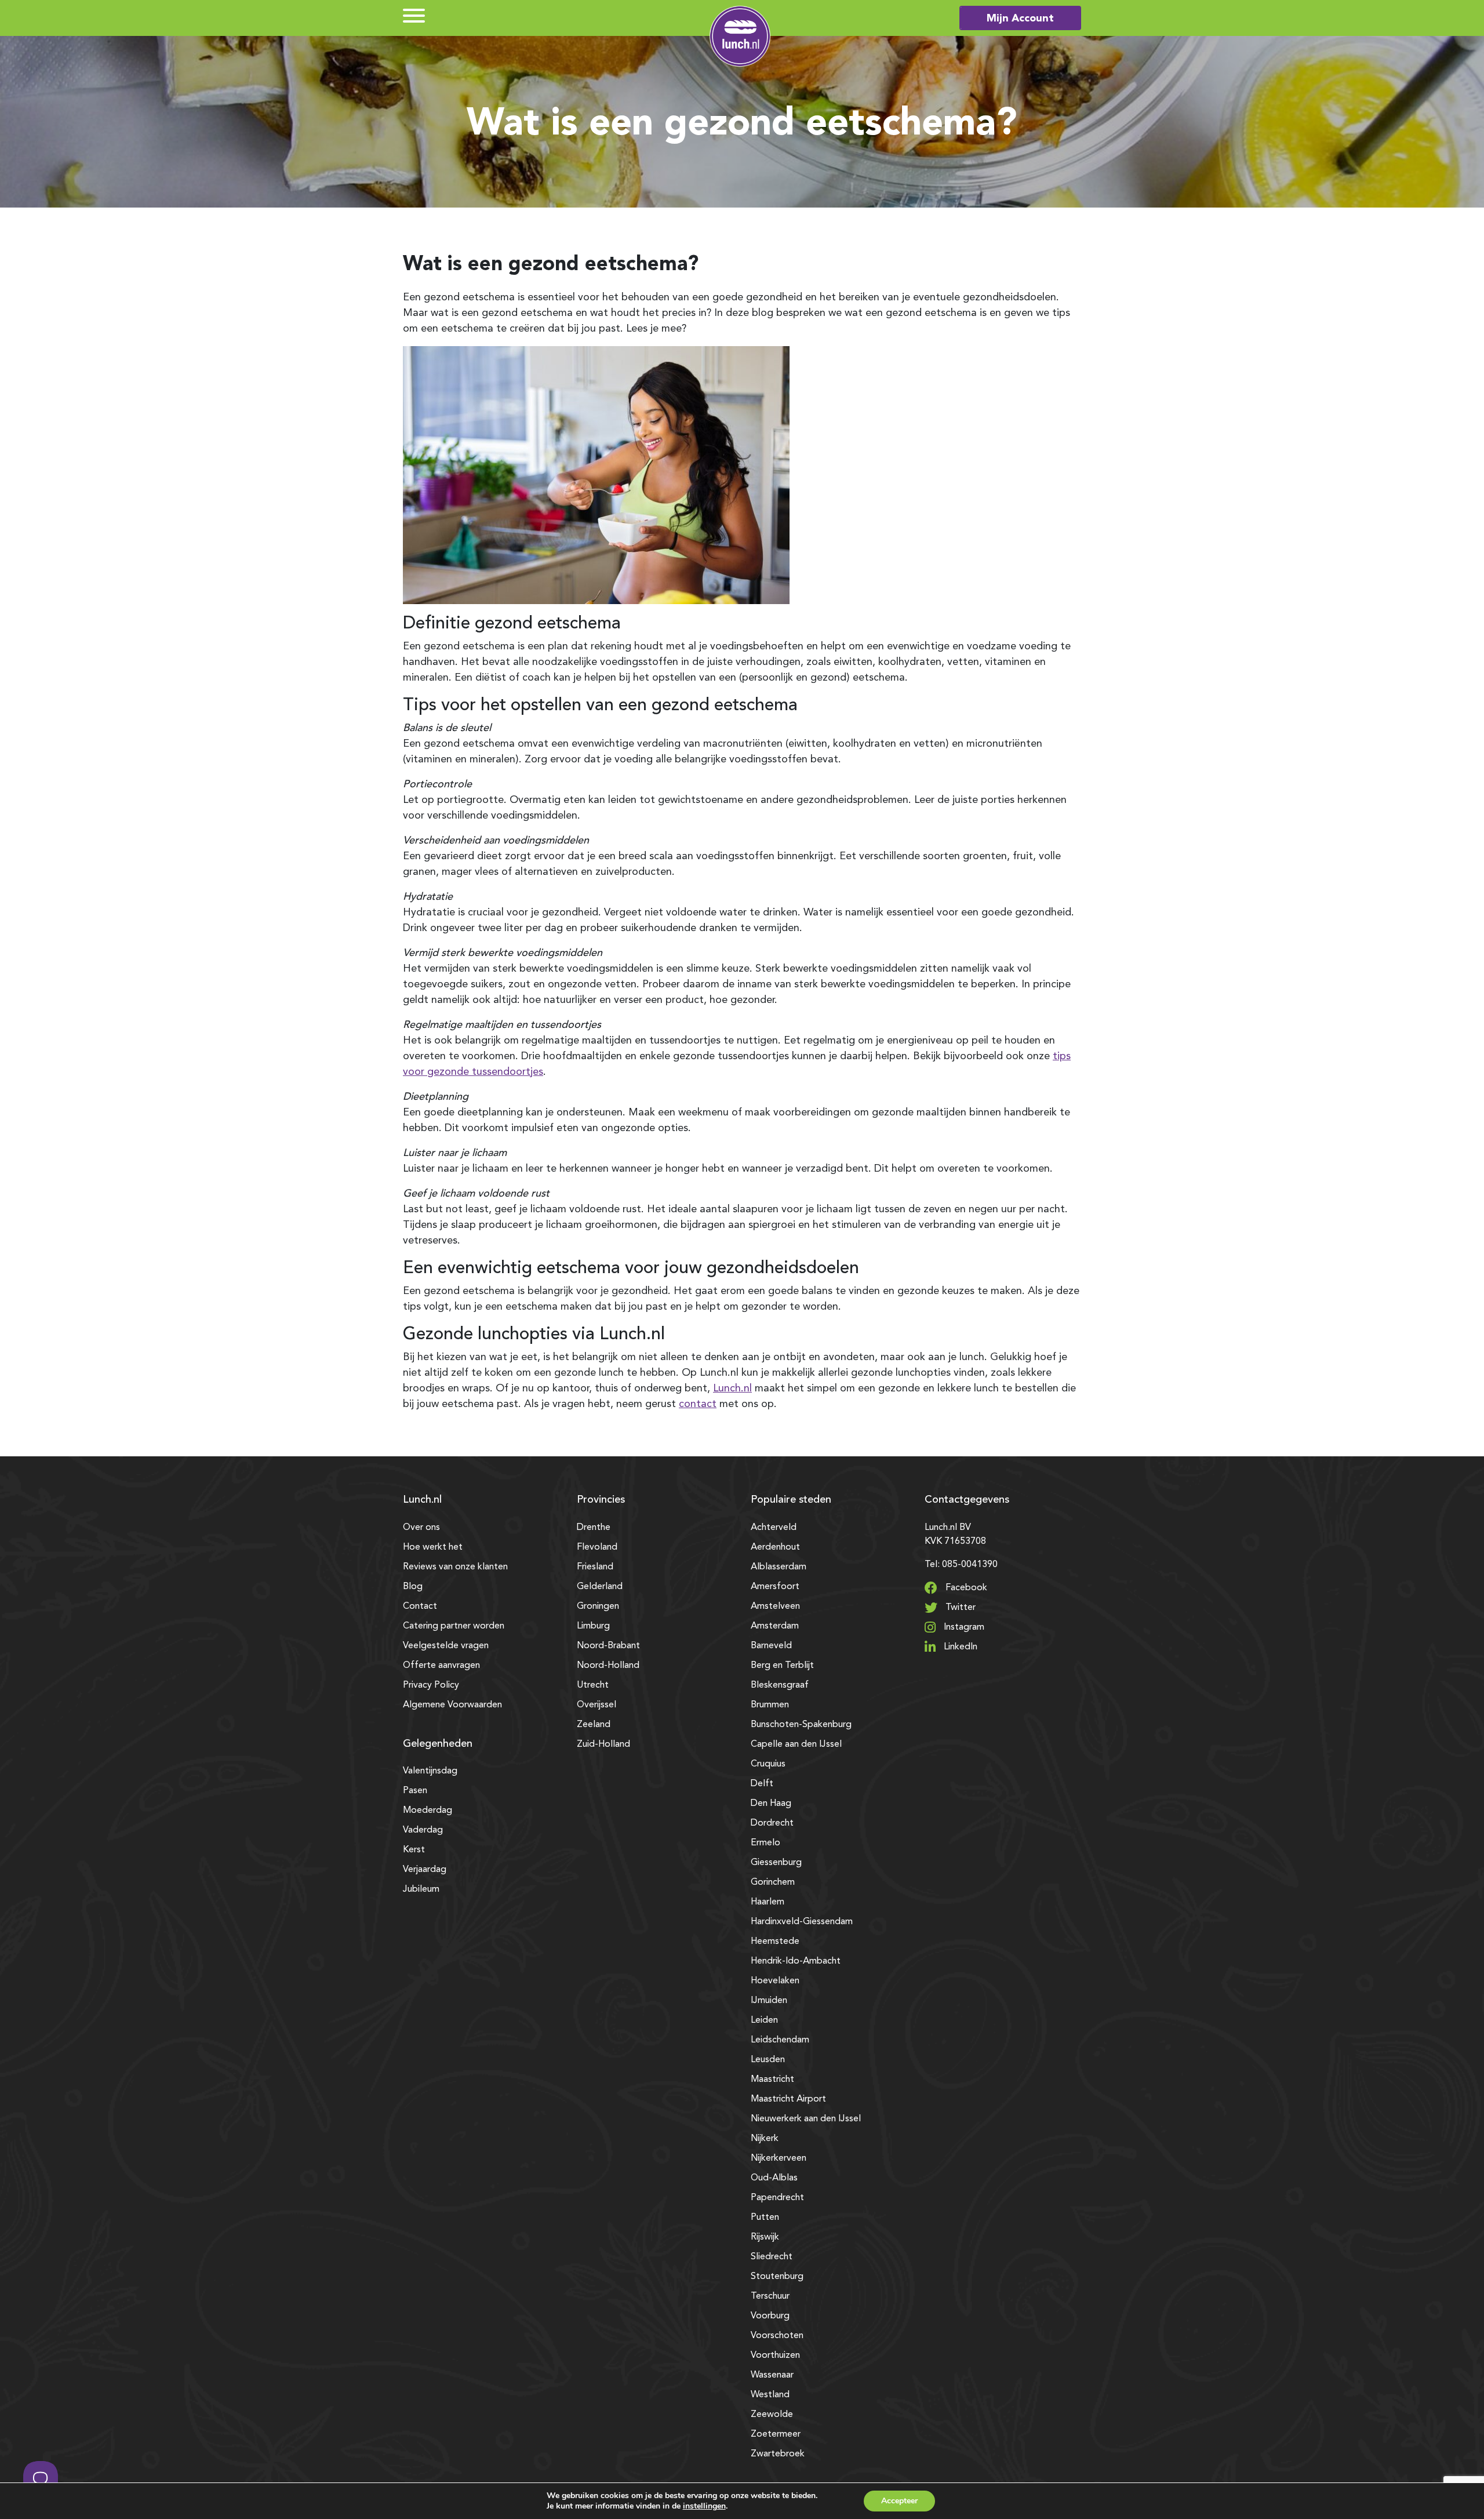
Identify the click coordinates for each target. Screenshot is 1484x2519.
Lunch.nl (732, 1388)
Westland (770, 2395)
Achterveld (774, 1528)
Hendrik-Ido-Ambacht (796, 1961)
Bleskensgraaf (780, 1685)
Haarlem (768, 1902)
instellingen (704, 2506)
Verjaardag (425, 1870)
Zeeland (594, 1725)
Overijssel (596, 1705)
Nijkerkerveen (779, 2158)
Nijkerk (765, 2139)
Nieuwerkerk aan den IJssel (806, 2119)
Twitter (959, 1608)
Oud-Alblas (774, 2178)
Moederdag (428, 1811)
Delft (762, 1784)
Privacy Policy (431, 1685)
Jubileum (421, 1889)
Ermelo (765, 1843)
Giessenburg (776, 1863)
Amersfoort (775, 1587)
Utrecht (593, 1685)
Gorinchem (773, 1882)
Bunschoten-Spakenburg (801, 1725)
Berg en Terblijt (782, 1666)
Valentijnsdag (430, 1771)
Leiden (764, 2020)
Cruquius (768, 1764)
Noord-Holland (608, 1666)
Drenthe (594, 1528)
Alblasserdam (779, 1567)
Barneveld (771, 1646)
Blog (413, 1587)
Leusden (768, 2060)
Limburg (593, 1626)
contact (698, 1404)
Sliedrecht (772, 2257)
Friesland (595, 1567)
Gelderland (600, 1587)
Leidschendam (780, 2040)
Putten (765, 2218)
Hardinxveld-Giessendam (802, 1922)
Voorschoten (777, 2336)
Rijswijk (765, 2237)
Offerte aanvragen (441, 1666)
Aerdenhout (775, 1547)
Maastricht (772, 2080)
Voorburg (770, 2316)
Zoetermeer (776, 2434)
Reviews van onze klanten (455, 1567)
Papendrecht (777, 2198)
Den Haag (771, 1804)
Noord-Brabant (608, 1646)
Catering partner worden (454, 1626)
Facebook (965, 1588)
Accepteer (899, 2501)
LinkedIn (959, 1647)
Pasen (415, 1791)
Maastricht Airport (788, 2099)
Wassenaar (772, 2375)
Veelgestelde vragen (446, 1646)
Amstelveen (775, 1606)
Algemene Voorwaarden (452, 1705)
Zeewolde (772, 2415)
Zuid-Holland (603, 1744)
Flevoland (597, 1547)
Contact (420, 1606)
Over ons (421, 1528)
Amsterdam (775, 1626)
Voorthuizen (775, 2356)
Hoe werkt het (433, 1547)
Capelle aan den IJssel (796, 1744)
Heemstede (775, 1942)
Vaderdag (423, 1830)
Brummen (770, 1705)
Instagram (963, 1627)
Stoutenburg (777, 2277)
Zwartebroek (778, 2454)
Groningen (598, 1606)
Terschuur (770, 2296)
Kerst (414, 1850)
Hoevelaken (775, 1981)
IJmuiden (769, 2001)
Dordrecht (772, 1823)
